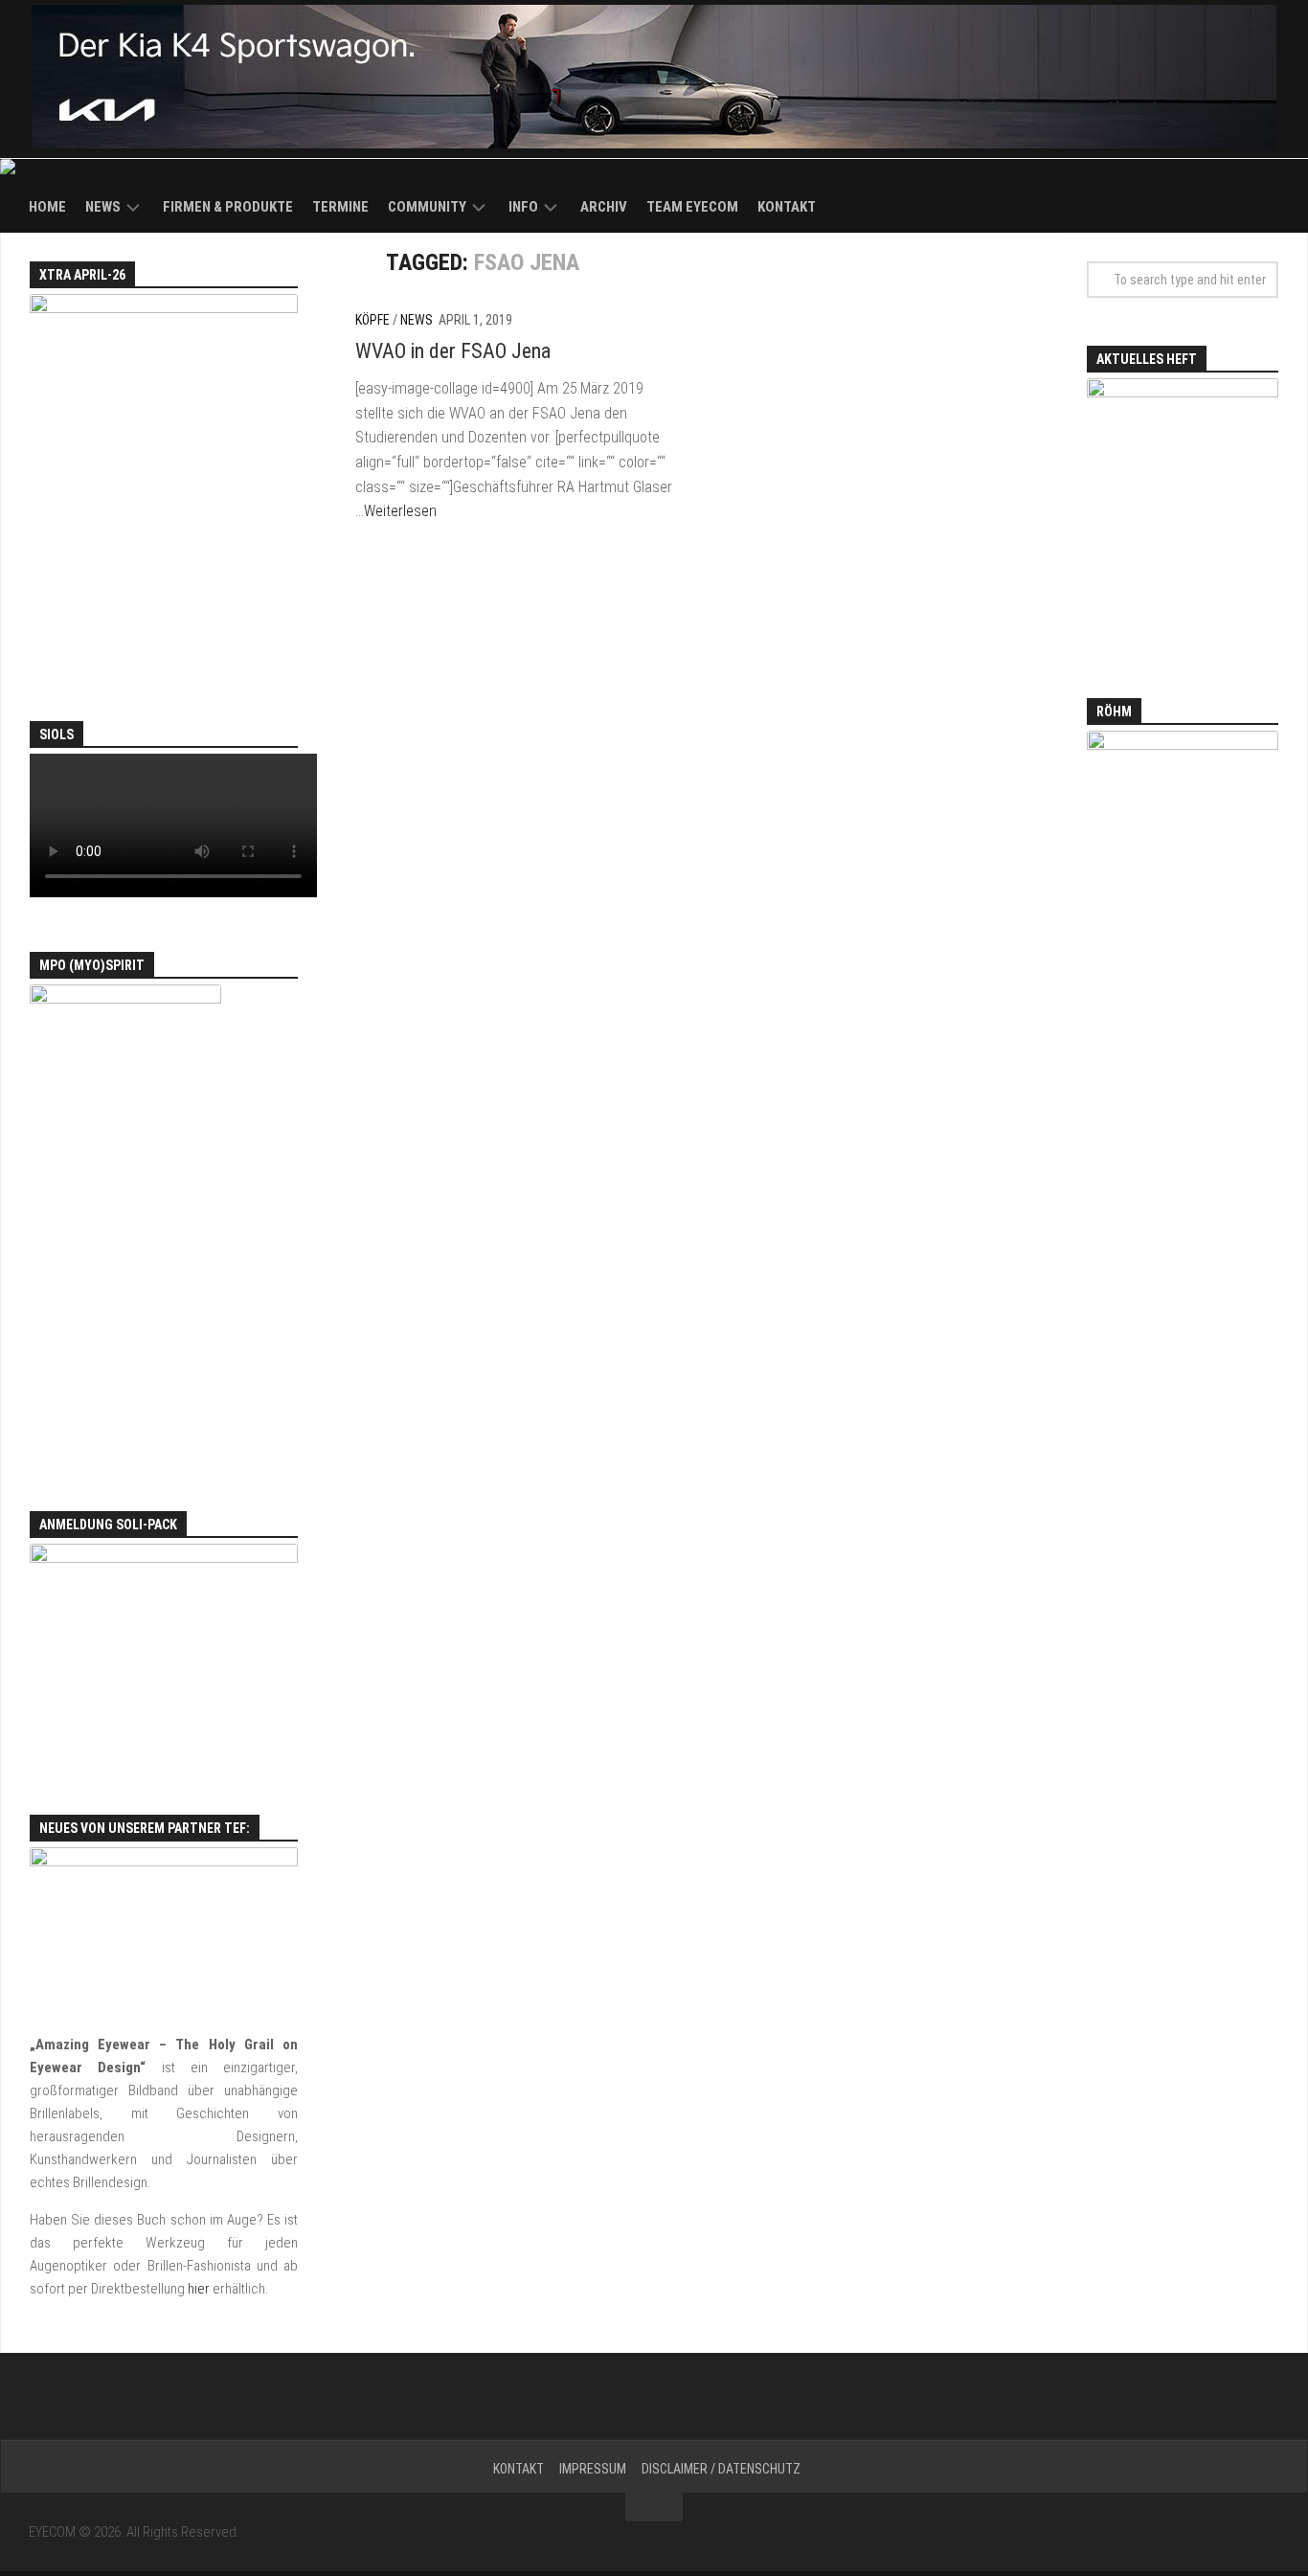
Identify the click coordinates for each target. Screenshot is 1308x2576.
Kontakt (787, 207)
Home (47, 207)
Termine (340, 207)
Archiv (604, 207)
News (103, 207)
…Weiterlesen (396, 511)
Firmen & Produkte (228, 207)
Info (523, 207)
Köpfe (372, 320)
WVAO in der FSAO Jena (453, 351)
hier (199, 2289)
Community (427, 207)
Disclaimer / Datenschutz (721, 2469)
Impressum (593, 2469)
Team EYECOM (692, 207)
